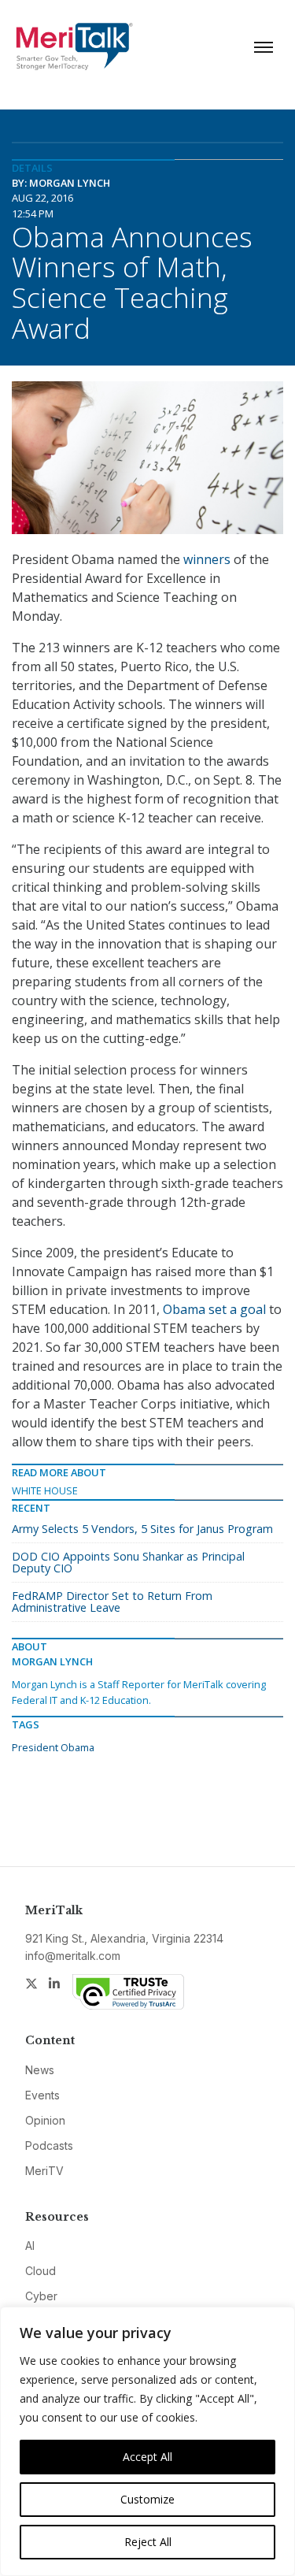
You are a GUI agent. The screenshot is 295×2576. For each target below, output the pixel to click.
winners (207, 559)
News (40, 2070)
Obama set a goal (214, 1309)
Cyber (41, 2296)
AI (30, 2246)
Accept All (147, 2457)
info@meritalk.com (73, 1956)
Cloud (41, 2271)
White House (45, 1490)
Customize (147, 2499)
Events (42, 2095)
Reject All (148, 2542)
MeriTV (44, 2171)
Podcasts (49, 2145)
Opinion (45, 2120)
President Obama (53, 1747)
